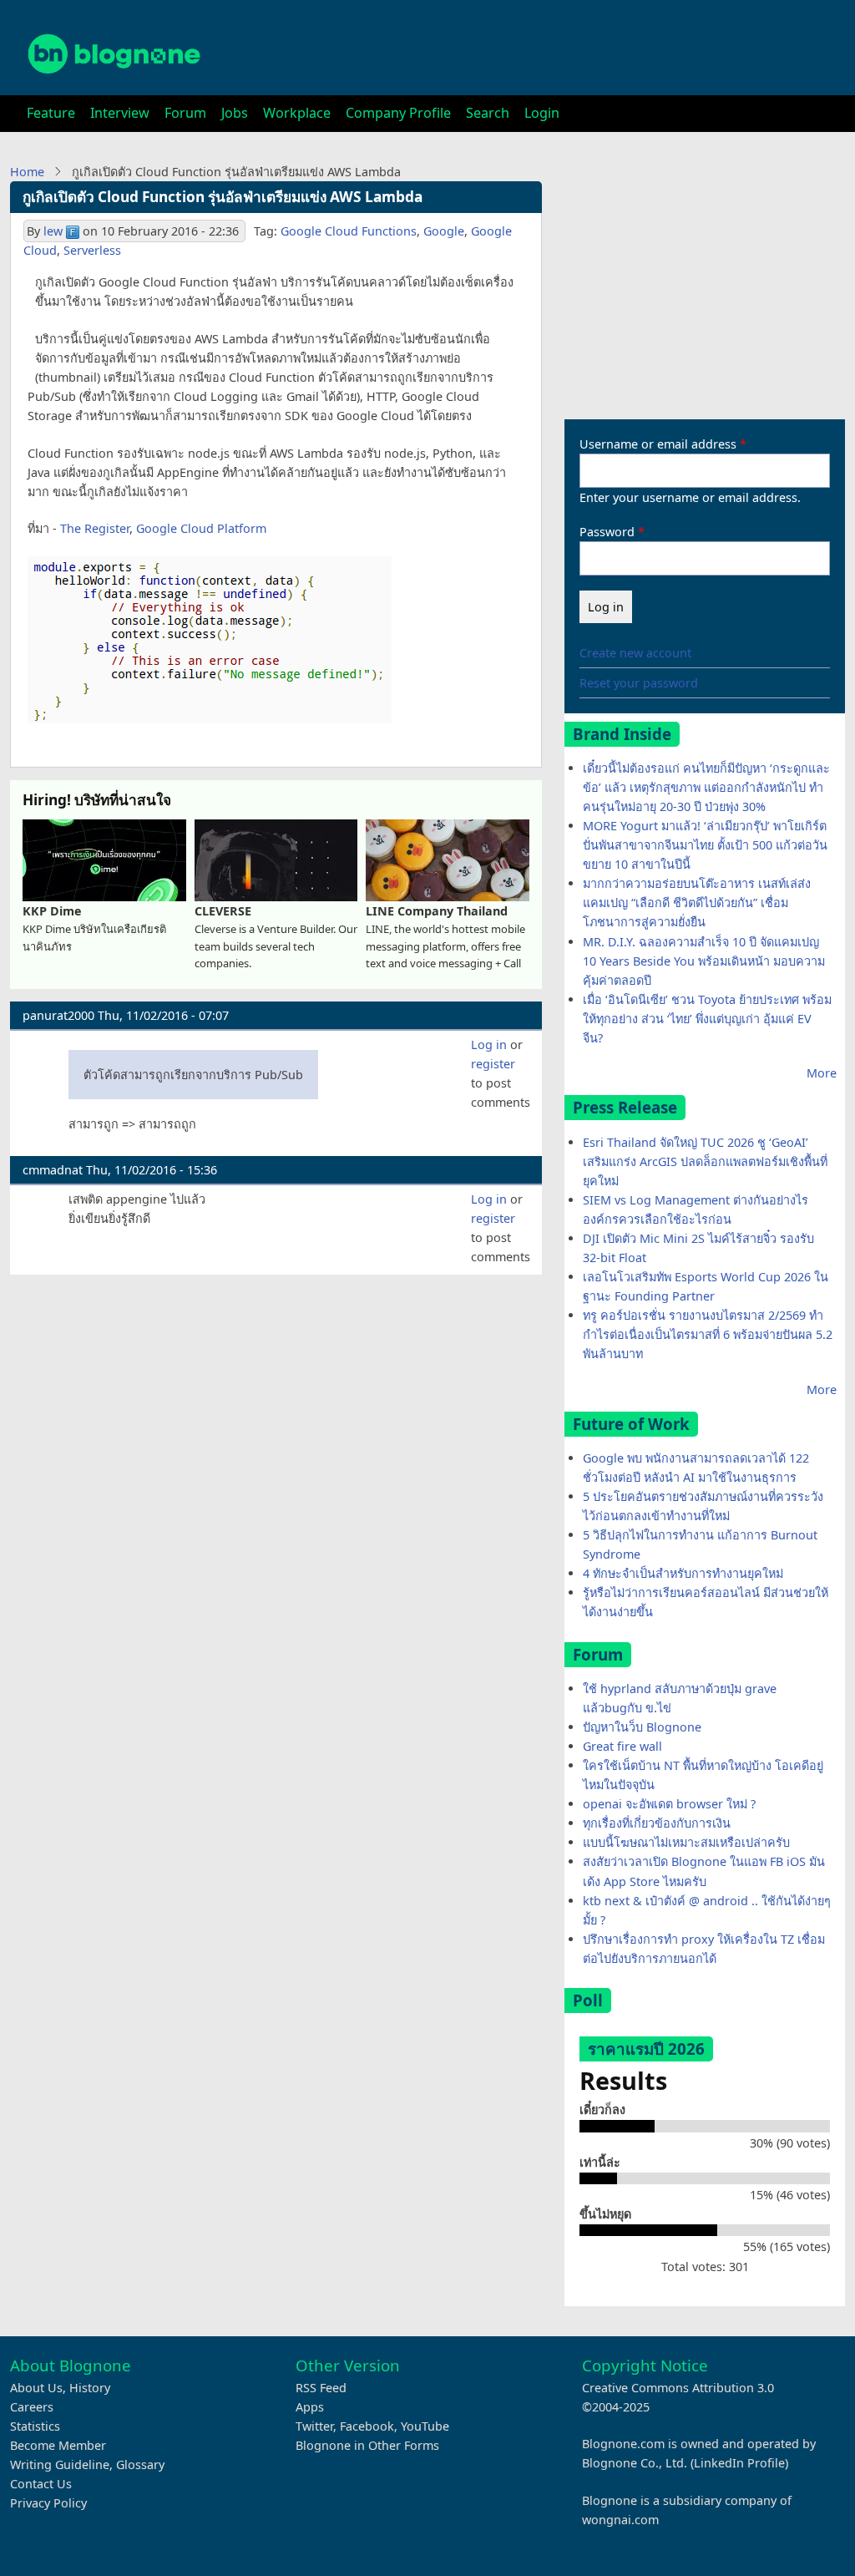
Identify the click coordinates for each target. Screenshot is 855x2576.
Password (607, 532)
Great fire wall (622, 1746)
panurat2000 (58, 1015)
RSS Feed (321, 2388)
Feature (51, 113)
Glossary (140, 2464)
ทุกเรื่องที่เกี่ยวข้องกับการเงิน (657, 1823)
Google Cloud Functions (349, 231)
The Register (95, 528)
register (493, 1064)
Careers (32, 2407)
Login (542, 113)
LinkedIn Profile (739, 2463)
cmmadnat (53, 1170)
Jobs (235, 113)
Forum (185, 113)
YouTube (425, 2426)
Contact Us (41, 2484)
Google (444, 231)
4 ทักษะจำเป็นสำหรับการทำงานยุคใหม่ (683, 1573)
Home (27, 172)
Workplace (297, 113)
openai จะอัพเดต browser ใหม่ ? (669, 1804)
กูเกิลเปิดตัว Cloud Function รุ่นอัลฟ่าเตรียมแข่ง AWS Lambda (223, 197)
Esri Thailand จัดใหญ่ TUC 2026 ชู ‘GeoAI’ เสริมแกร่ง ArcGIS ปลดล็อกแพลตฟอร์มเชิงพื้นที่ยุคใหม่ (705, 1161)
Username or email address (658, 444)
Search (488, 113)
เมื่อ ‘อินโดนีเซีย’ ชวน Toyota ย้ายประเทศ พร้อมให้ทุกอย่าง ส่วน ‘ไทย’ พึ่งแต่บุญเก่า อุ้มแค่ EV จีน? (707, 1019)
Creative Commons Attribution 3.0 (678, 2388)
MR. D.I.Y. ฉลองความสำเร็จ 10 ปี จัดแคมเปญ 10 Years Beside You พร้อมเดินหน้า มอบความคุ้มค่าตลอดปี (704, 961)
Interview (120, 113)
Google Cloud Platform (201, 528)
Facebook (367, 2426)
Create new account (635, 653)
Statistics (35, 2426)
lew (53, 231)
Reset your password (639, 683)
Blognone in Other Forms (367, 2445)
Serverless (92, 250)
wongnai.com (620, 2520)
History (90, 2388)
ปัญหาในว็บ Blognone (642, 1727)
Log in (489, 1045)
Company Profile (398, 113)
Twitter (314, 2426)
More (822, 1073)
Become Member (58, 2445)
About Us (36, 2388)
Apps (310, 2407)
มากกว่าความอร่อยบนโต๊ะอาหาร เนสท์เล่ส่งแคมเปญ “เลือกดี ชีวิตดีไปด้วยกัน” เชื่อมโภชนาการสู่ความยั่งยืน (697, 903)
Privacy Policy (48, 2503)
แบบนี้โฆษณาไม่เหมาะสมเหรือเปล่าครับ (686, 1842)
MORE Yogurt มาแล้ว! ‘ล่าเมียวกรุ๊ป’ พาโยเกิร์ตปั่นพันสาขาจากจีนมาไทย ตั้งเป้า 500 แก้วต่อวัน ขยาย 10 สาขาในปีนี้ (705, 845)
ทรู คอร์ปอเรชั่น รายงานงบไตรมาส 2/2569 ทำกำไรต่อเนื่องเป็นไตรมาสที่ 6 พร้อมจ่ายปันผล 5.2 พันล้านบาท (708, 1334)
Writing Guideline (60, 2464)
